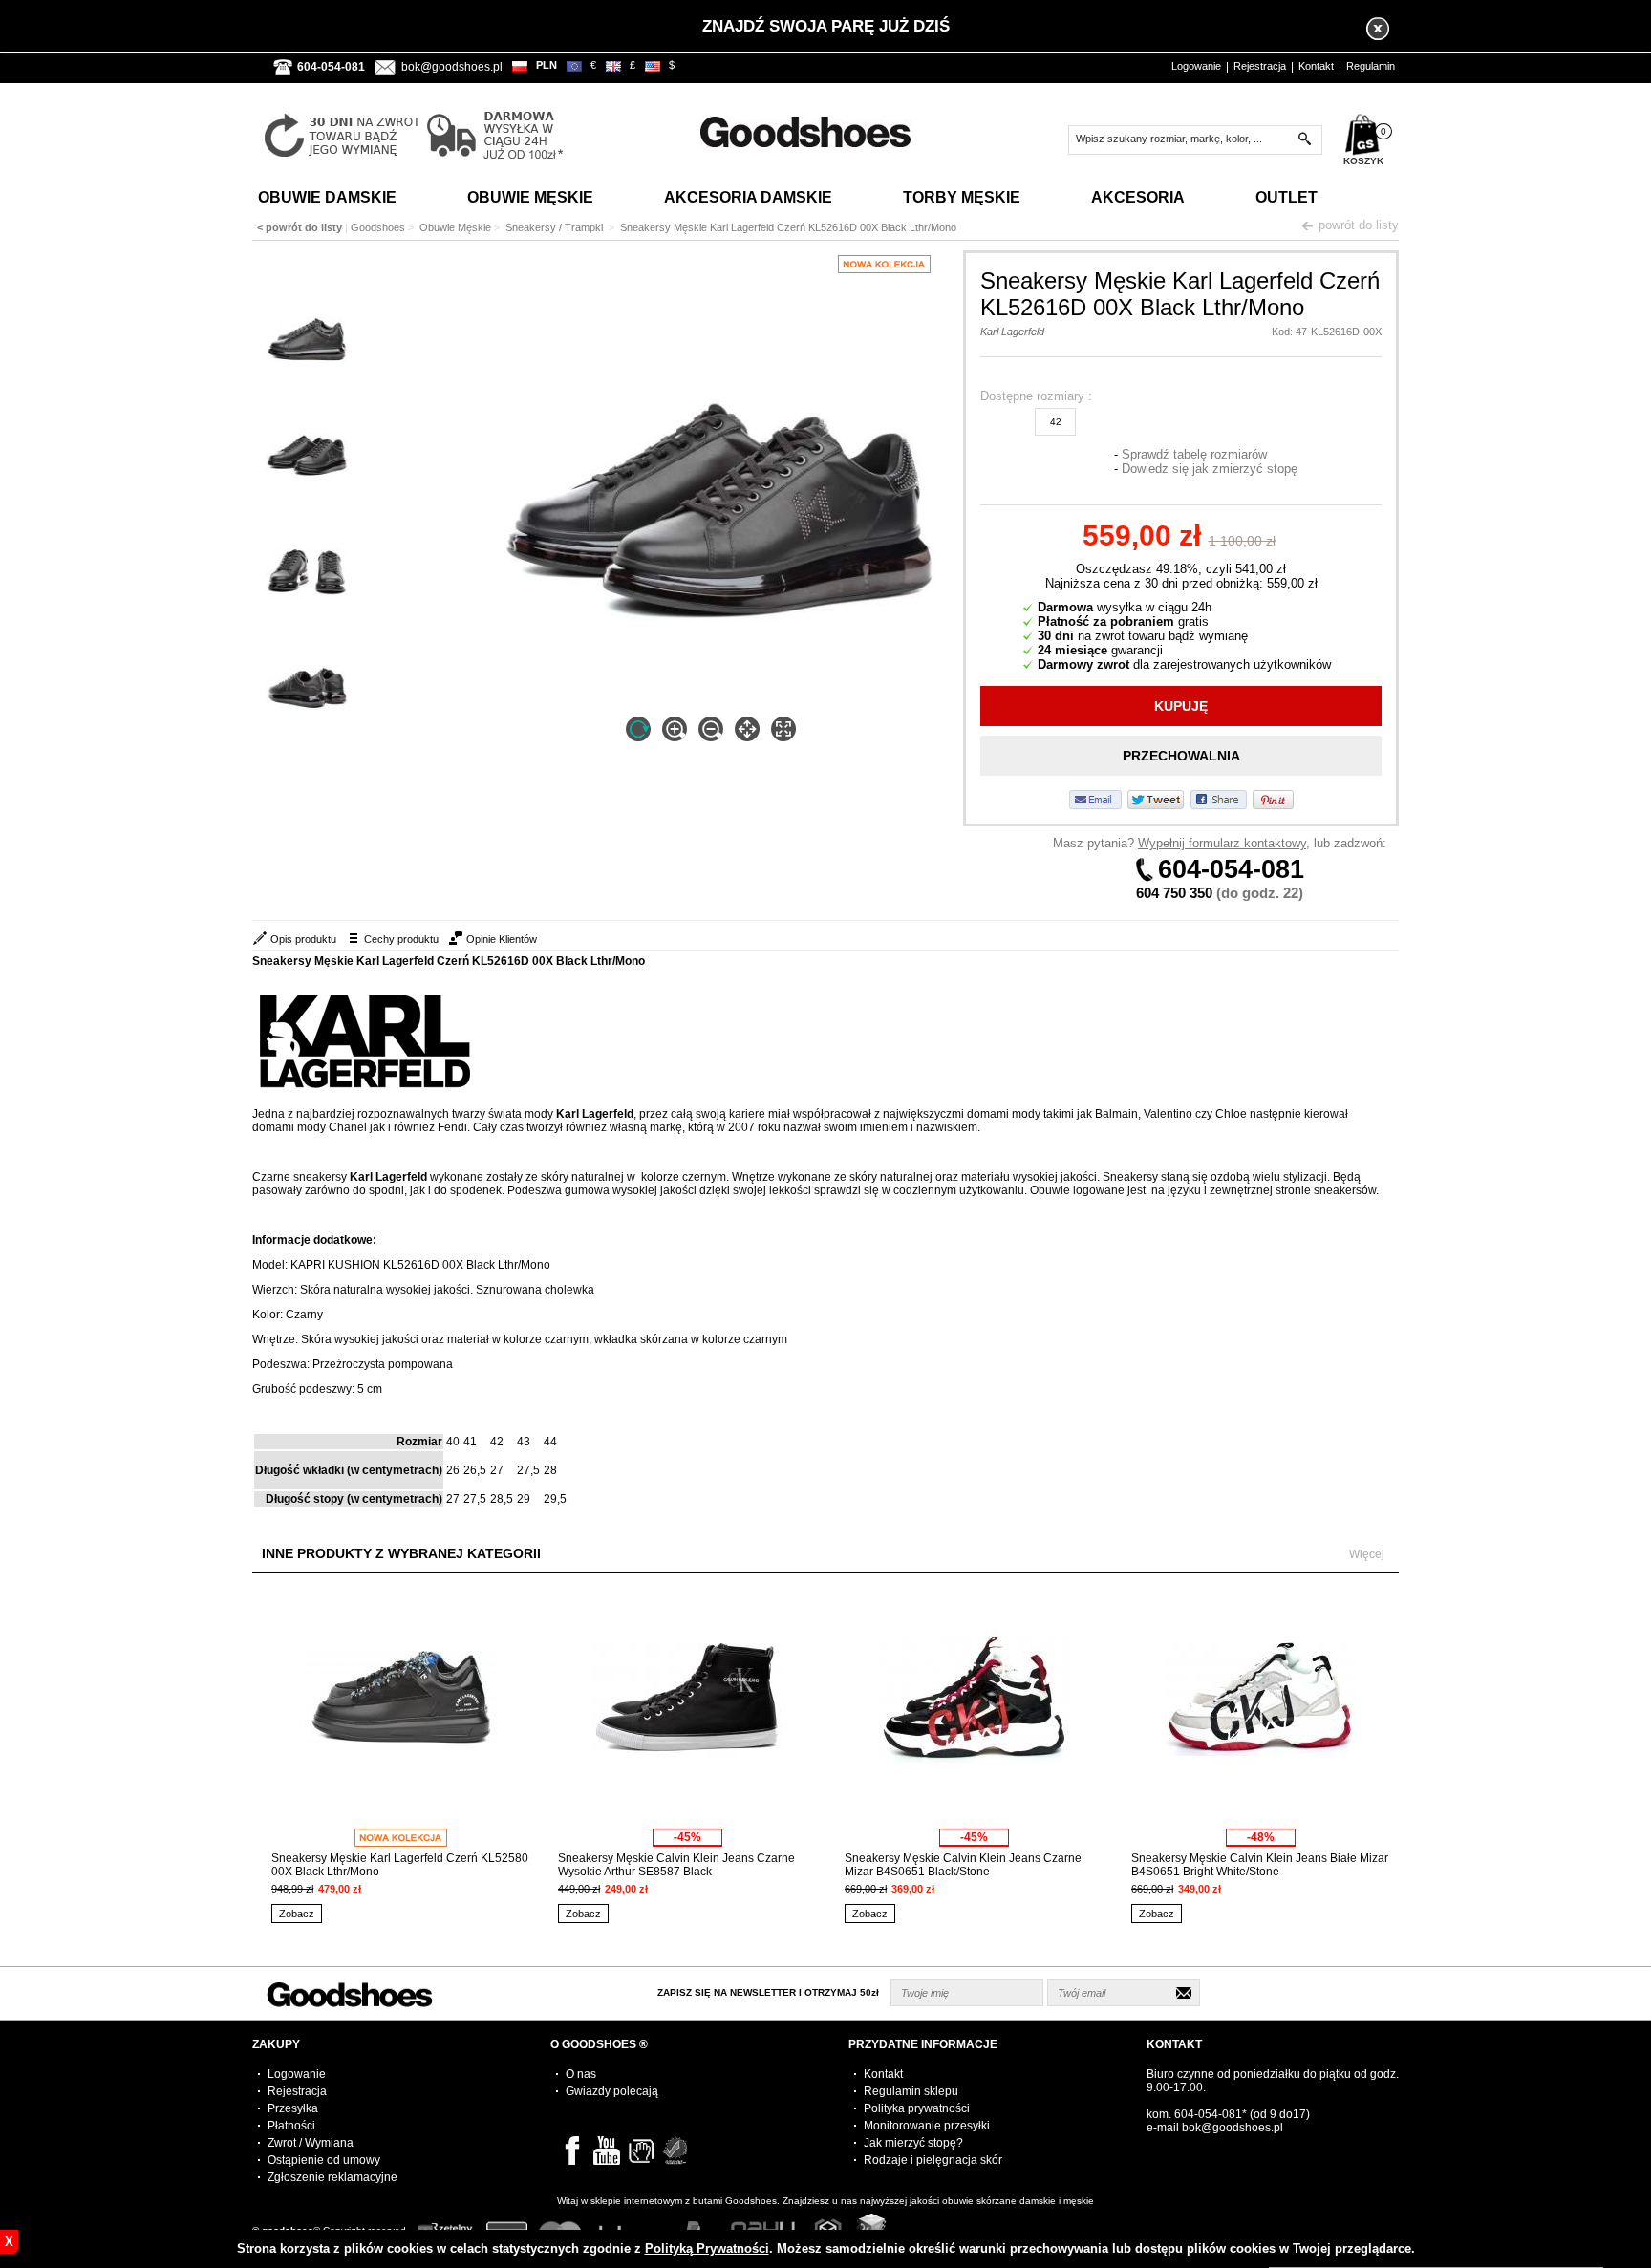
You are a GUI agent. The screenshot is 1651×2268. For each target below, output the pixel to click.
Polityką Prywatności (707, 2248)
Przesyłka (293, 2108)
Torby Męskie (962, 197)
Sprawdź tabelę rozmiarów (1194, 454)
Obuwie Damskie (327, 197)
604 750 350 (1174, 893)
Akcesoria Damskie (748, 197)
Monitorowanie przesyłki (927, 2126)
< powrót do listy (300, 227)
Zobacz (297, 1914)
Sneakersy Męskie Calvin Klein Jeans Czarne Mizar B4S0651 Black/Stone (963, 1865)
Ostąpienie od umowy (324, 2160)
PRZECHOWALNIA (1181, 756)
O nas (581, 2074)
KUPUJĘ (1181, 706)
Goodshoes (378, 227)
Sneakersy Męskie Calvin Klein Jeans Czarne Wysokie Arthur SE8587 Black (676, 1865)
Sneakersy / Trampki (556, 227)
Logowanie (1196, 66)
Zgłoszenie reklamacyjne (332, 2177)
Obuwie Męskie (530, 197)
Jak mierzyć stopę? (913, 2143)
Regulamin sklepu (911, 2091)
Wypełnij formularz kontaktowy (1222, 843)
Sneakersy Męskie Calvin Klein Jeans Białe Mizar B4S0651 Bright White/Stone (1260, 1865)
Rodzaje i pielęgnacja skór (933, 2160)
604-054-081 (1231, 869)
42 (1056, 422)
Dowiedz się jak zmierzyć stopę (1210, 469)
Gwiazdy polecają (612, 2091)
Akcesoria (1138, 197)
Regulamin (1371, 66)
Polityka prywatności (917, 2108)
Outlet (1286, 197)
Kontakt (1316, 66)
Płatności (291, 2126)
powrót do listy (1359, 225)
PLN (547, 65)
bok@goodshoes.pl (452, 67)
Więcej (1367, 1554)
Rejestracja (1260, 66)
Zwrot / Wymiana (311, 2143)
